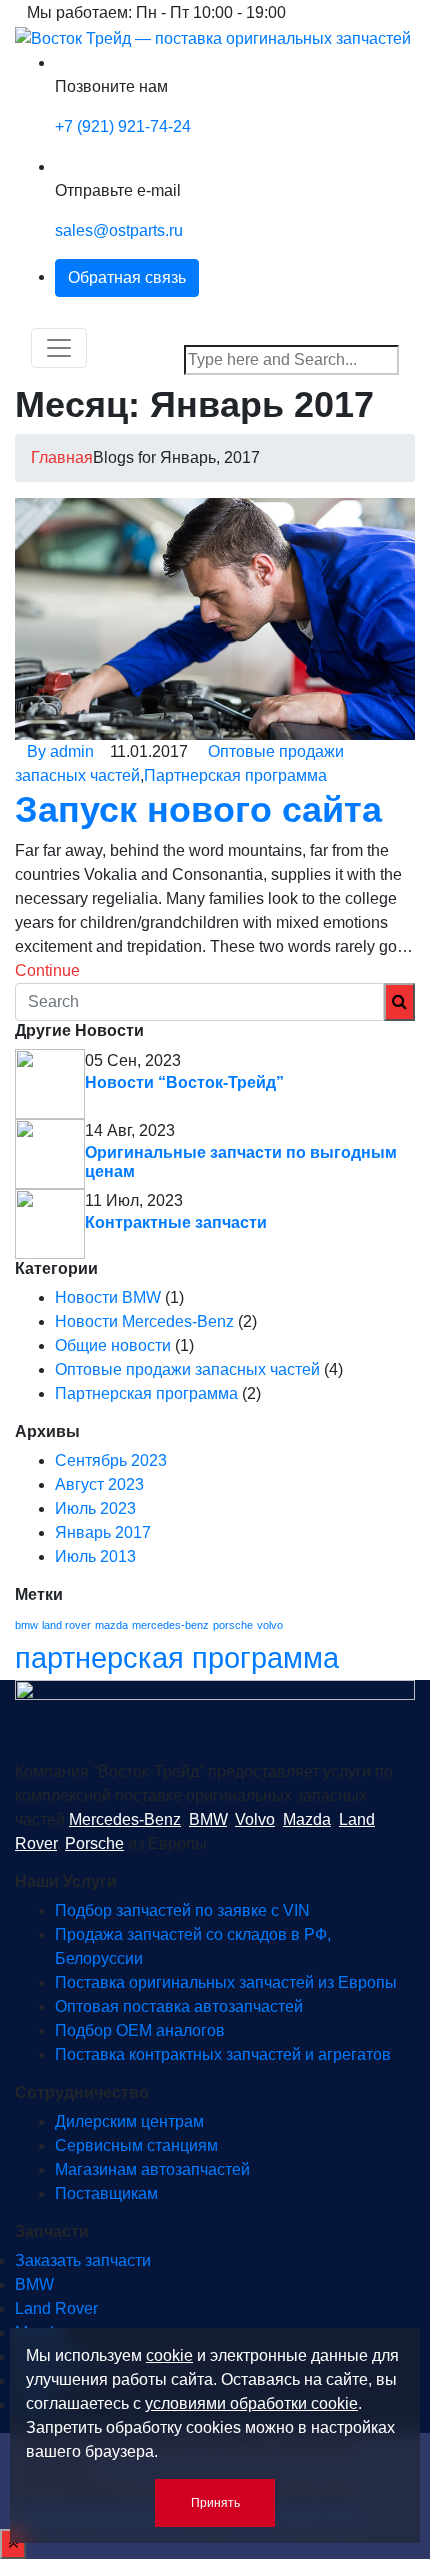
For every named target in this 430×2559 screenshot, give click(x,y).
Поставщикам (106, 2193)
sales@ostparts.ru (119, 230)
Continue (49, 970)
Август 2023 (99, 1484)
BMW (208, 1819)
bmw (26, 1625)
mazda (111, 1625)
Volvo (255, 1819)
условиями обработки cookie (251, 2403)
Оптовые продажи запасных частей (187, 1369)
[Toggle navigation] (59, 348)
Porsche (94, 1843)
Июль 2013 (95, 1556)
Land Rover (56, 2308)
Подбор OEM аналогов (140, 2030)
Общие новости (113, 1345)
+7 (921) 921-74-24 (123, 126)
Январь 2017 (103, 1532)
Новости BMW (108, 1297)
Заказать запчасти (83, 2260)
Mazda (307, 1819)
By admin (60, 751)
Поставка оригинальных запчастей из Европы (226, 1982)
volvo (270, 1625)
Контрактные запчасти (176, 1222)
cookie (169, 2355)
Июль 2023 (95, 1508)
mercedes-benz (170, 1625)
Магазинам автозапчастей (152, 2169)
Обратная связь (127, 277)
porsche (233, 1625)
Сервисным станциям (136, 2145)
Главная (62, 457)
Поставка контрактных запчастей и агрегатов (223, 2054)
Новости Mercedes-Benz (144, 1321)
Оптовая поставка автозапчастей (179, 2006)
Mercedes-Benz (125, 1819)
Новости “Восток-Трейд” (184, 1082)
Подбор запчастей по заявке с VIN (182, 1910)
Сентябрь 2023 (111, 1460)
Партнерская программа (235, 775)
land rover (66, 1625)
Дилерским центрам (129, 2121)
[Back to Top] (13, 2544)
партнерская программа (177, 1657)
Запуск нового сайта (198, 809)
